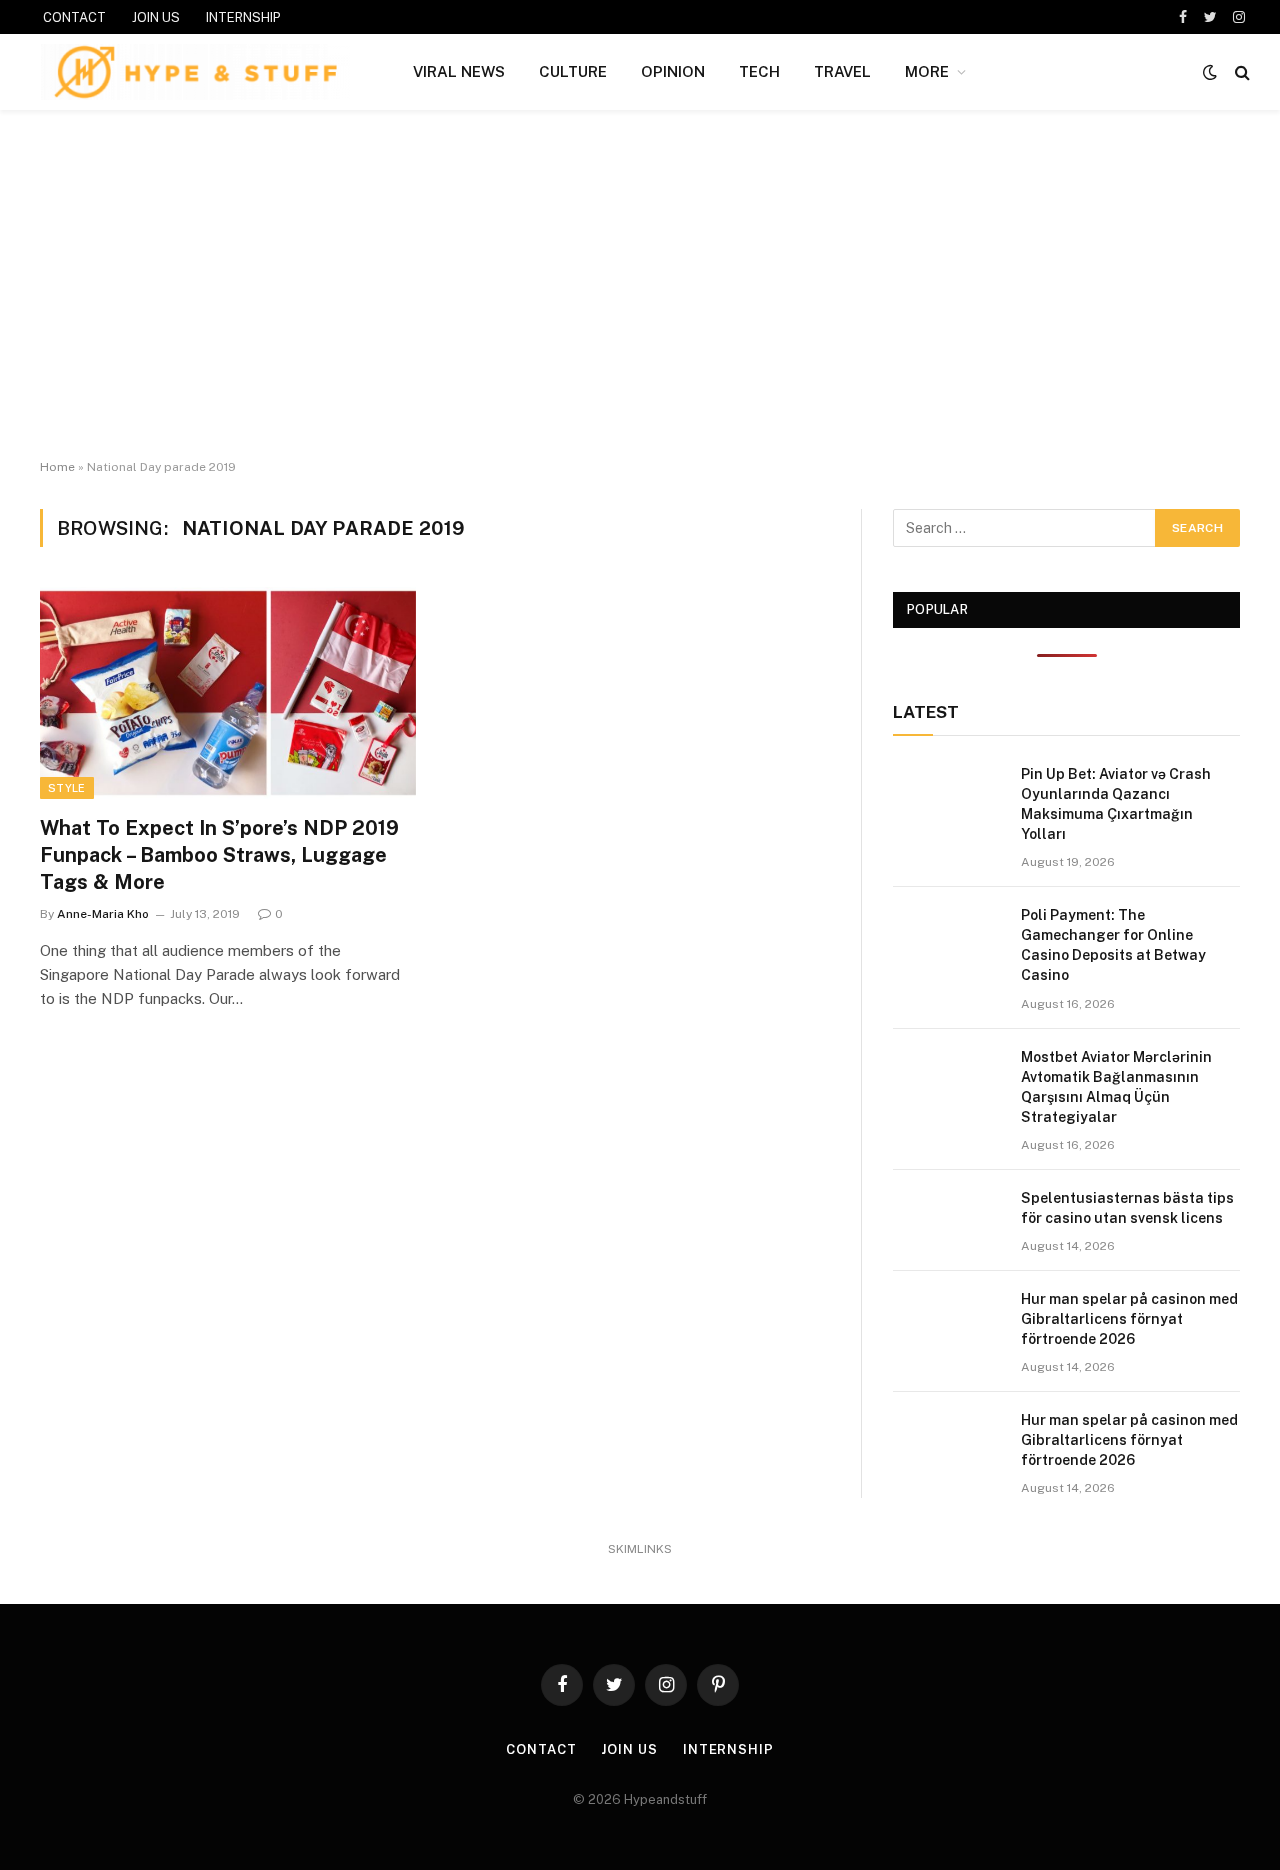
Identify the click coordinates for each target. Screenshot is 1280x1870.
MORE (927, 71)
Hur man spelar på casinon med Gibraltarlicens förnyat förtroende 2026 (1129, 1319)
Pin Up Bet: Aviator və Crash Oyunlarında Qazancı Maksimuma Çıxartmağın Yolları (1116, 804)
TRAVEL (842, 71)
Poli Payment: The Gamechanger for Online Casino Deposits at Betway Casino (1113, 945)
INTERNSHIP (243, 17)
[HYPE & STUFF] (195, 72)
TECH (759, 71)
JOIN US (156, 17)
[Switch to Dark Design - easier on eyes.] (1210, 72)
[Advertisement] (640, 285)
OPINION (673, 71)
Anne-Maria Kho (103, 914)
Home (57, 467)
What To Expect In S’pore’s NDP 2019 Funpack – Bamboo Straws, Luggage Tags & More (219, 855)
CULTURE (573, 71)
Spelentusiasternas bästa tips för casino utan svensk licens (1127, 1208)
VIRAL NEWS (459, 71)
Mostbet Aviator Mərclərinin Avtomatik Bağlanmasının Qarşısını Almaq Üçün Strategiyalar (1116, 1087)
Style (67, 788)
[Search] (1240, 72)
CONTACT (74, 17)
